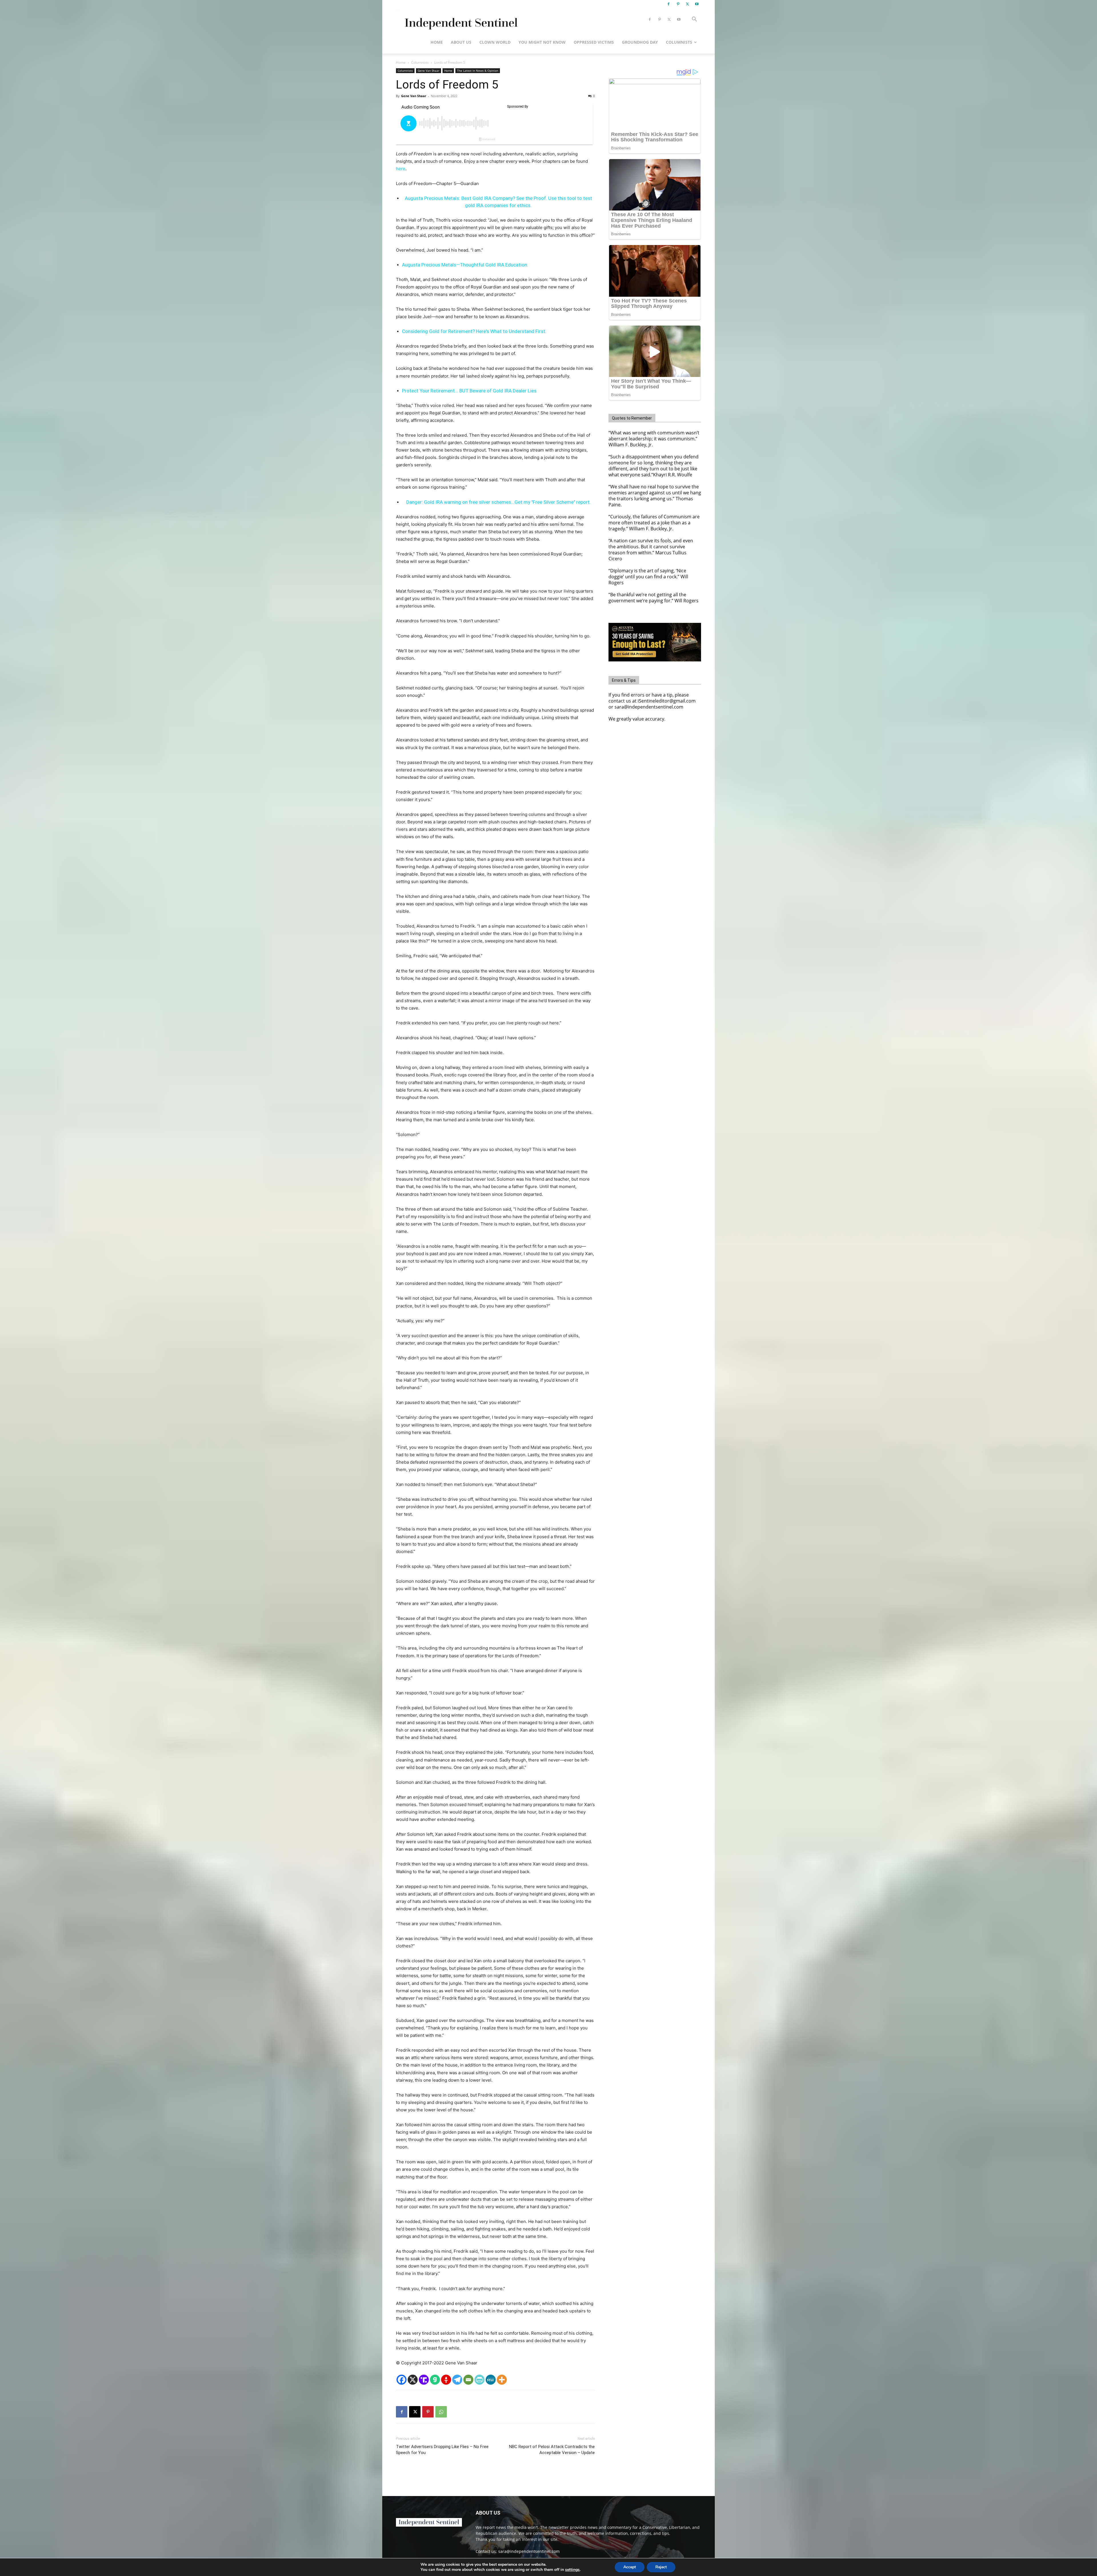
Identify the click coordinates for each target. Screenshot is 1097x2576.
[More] (502, 2380)
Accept (630, 2567)
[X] (687, 4)
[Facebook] (668, 4)
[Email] (468, 2380)
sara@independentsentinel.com (529, 2551)
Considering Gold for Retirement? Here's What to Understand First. (474, 331)
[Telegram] (457, 2380)
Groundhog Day (640, 42)
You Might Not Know (542, 42)
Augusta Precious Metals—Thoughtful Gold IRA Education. (465, 265)
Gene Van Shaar (429, 71)
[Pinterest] (678, 4)
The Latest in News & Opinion (478, 71)
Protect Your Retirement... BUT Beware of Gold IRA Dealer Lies (469, 391)
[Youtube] (697, 4)
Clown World (495, 42)
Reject (661, 2567)
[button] (694, 20)
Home (437, 42)
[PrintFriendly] (480, 2380)
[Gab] (435, 2380)
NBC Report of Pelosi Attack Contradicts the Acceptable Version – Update (552, 2450)
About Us (461, 42)
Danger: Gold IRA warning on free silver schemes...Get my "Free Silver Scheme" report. (499, 502)
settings (572, 2570)
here (401, 169)
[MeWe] (491, 2380)
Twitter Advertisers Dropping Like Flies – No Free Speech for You (442, 2450)
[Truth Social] (424, 2380)
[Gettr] (446, 2380)
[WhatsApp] (441, 2412)
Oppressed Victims (594, 42)
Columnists (679, 42)
